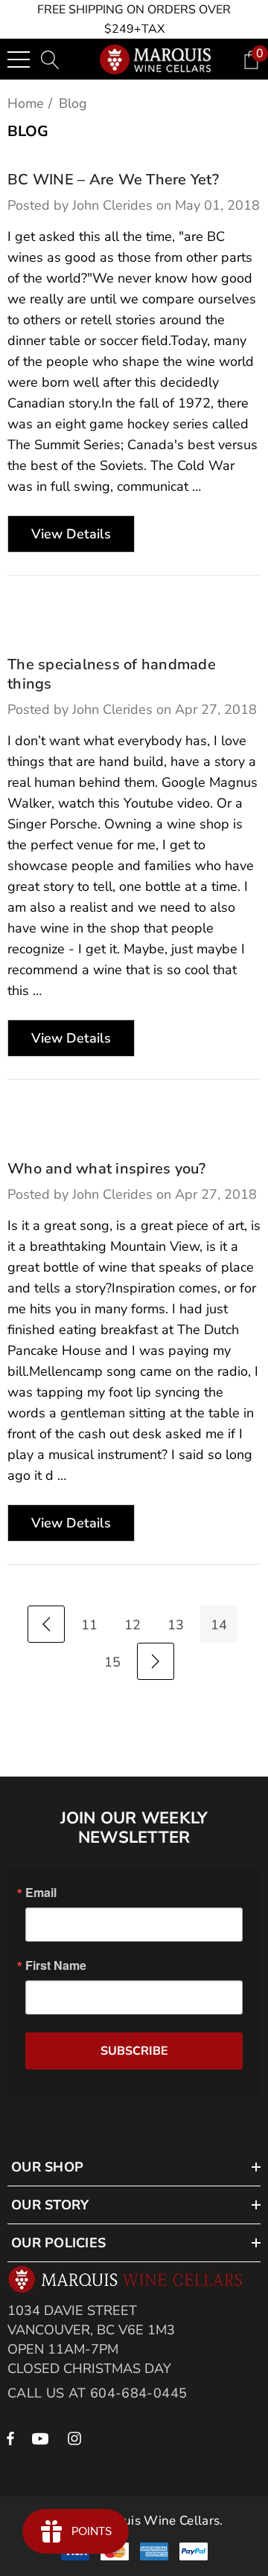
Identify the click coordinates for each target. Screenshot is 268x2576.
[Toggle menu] (19, 59)
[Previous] (46, 1624)
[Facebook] (10, 2438)
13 (176, 1625)
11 (89, 1625)
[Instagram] (77, 2438)
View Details (71, 534)
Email (41, 1893)
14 (219, 1625)
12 (133, 1625)
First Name (56, 1965)
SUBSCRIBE (134, 2051)
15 (112, 1662)
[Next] (156, 1661)
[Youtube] (42, 2438)
